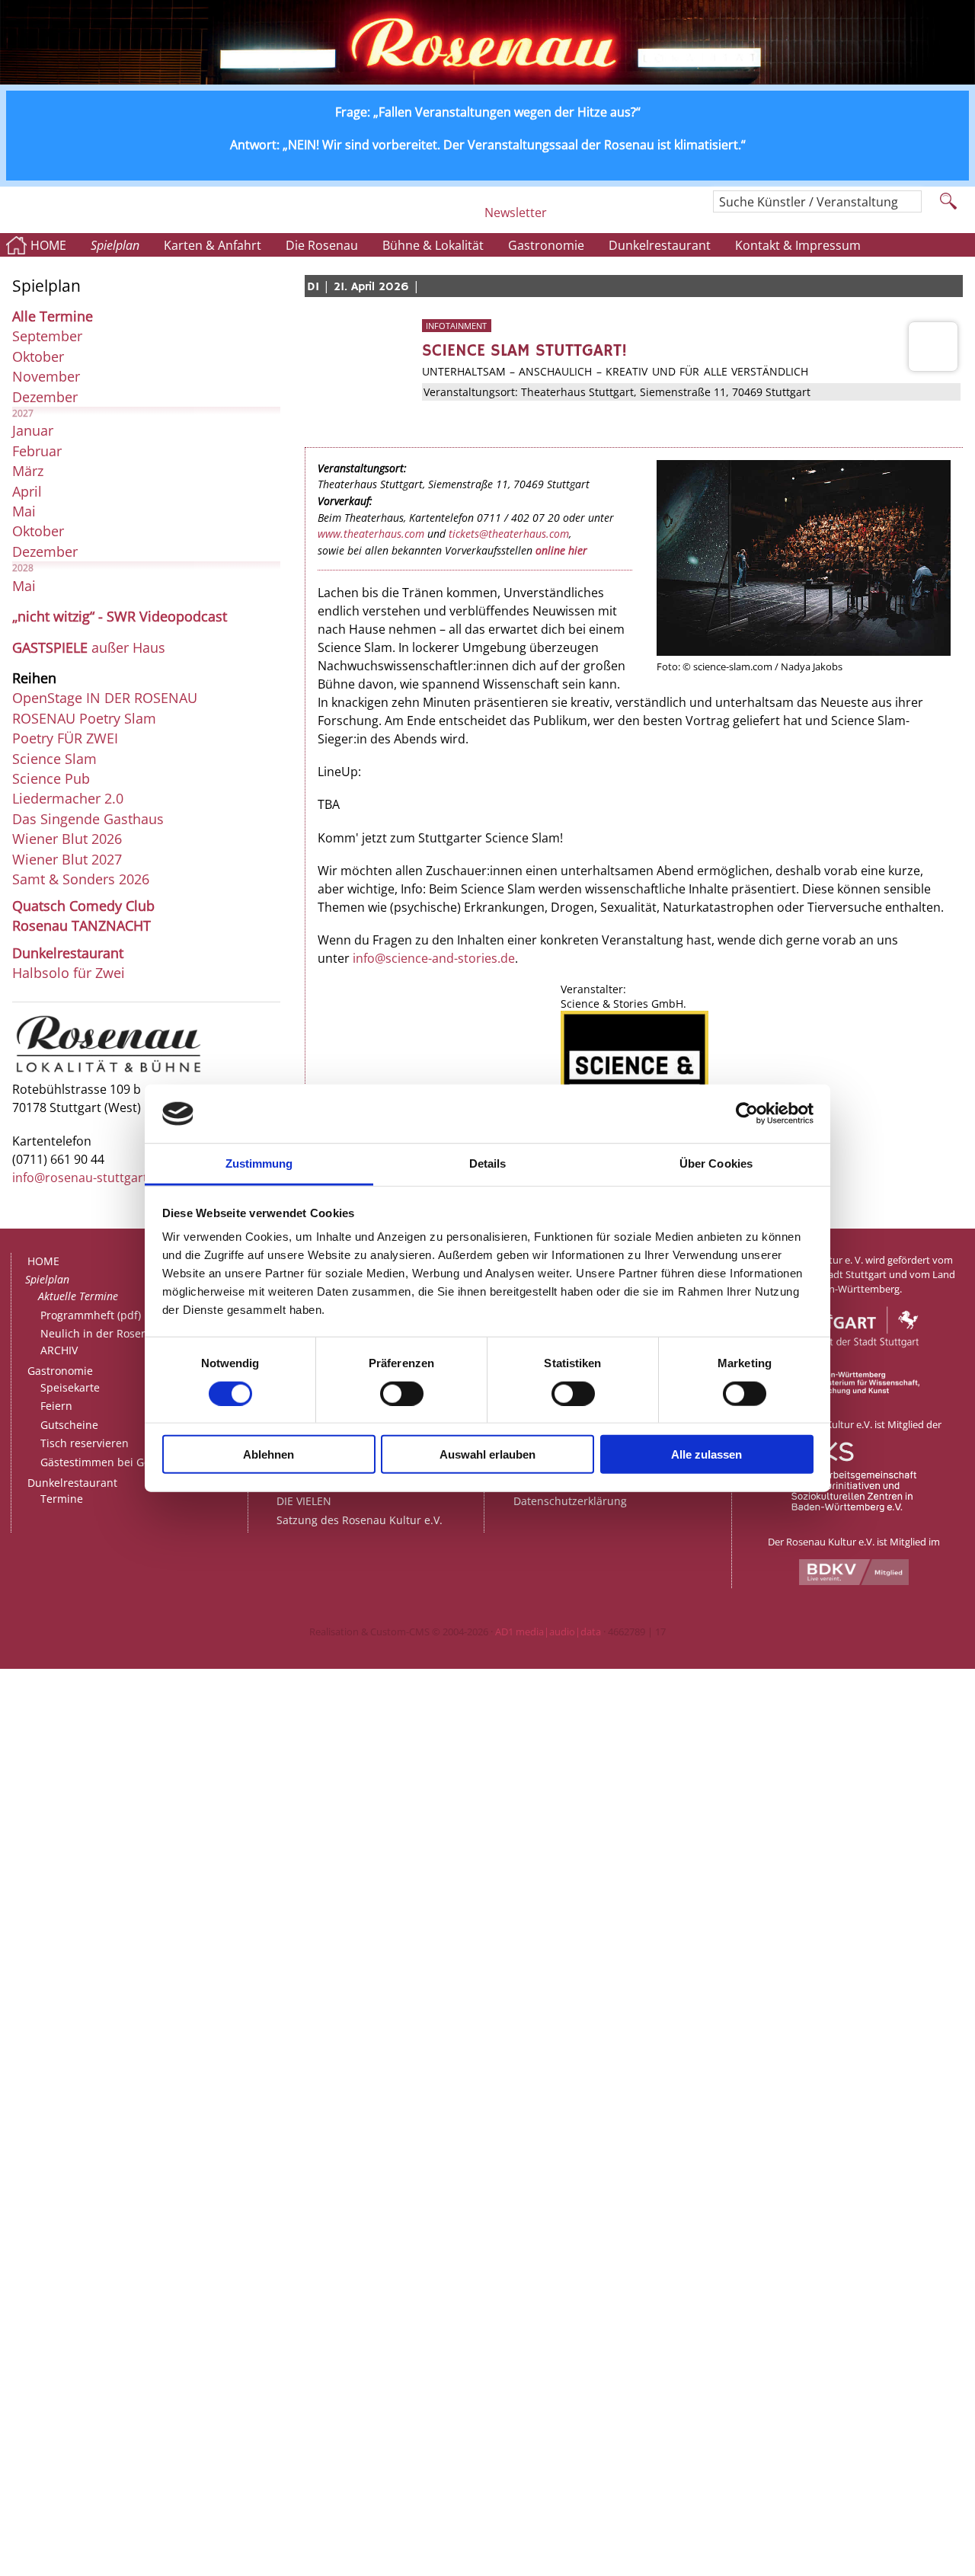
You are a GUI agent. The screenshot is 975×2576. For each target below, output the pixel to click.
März (28, 471)
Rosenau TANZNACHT (82, 925)
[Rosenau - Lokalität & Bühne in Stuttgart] (109, 1072)
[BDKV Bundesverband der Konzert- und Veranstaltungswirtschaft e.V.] (854, 1581)
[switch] (402, 1393)
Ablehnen (269, 1454)
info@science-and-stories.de (434, 958)
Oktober (38, 356)
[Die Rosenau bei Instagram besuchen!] (564, 219)
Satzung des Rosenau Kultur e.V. (360, 1520)
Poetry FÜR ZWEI (65, 738)
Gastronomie (546, 245)
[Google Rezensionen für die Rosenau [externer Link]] (637, 219)
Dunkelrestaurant (660, 245)
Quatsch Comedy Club (83, 906)
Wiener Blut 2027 (67, 859)
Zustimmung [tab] (259, 1163)
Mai (24, 511)
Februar (37, 451)
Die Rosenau (322, 245)
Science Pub (51, 778)
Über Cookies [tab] (716, 1163)
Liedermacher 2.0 (68, 798)
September (47, 336)
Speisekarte (70, 1387)
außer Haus (89, 647)
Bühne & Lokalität (433, 245)
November (46, 376)
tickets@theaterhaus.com (509, 534)
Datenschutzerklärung (570, 1501)
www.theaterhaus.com (371, 534)
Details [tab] (488, 1163)
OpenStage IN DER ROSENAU (105, 698)
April (27, 491)
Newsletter (516, 213)
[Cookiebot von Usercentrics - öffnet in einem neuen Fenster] (747, 1114)
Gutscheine (69, 1425)
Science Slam (54, 759)
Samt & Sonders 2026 (81, 879)
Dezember (45, 397)
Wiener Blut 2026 (67, 839)
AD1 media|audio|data (548, 1632)
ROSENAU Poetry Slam (84, 718)
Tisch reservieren (85, 1443)
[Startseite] (487, 80)
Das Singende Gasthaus (88, 819)
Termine (62, 1499)
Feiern (56, 1406)
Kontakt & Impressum (798, 245)
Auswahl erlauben (487, 1454)
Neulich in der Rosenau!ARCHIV (102, 1342)
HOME (48, 245)
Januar (33, 430)
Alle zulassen (706, 1454)
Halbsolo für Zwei (69, 973)
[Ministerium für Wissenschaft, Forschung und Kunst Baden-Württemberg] (854, 1391)
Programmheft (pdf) (91, 1315)
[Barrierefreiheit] (467, 219)
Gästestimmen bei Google (106, 1462)
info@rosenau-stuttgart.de (89, 1178)
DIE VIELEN (304, 1501)
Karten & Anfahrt (213, 245)
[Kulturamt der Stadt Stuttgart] (854, 1364)
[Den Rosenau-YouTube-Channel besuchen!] (678, 219)
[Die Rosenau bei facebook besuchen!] (595, 219)
